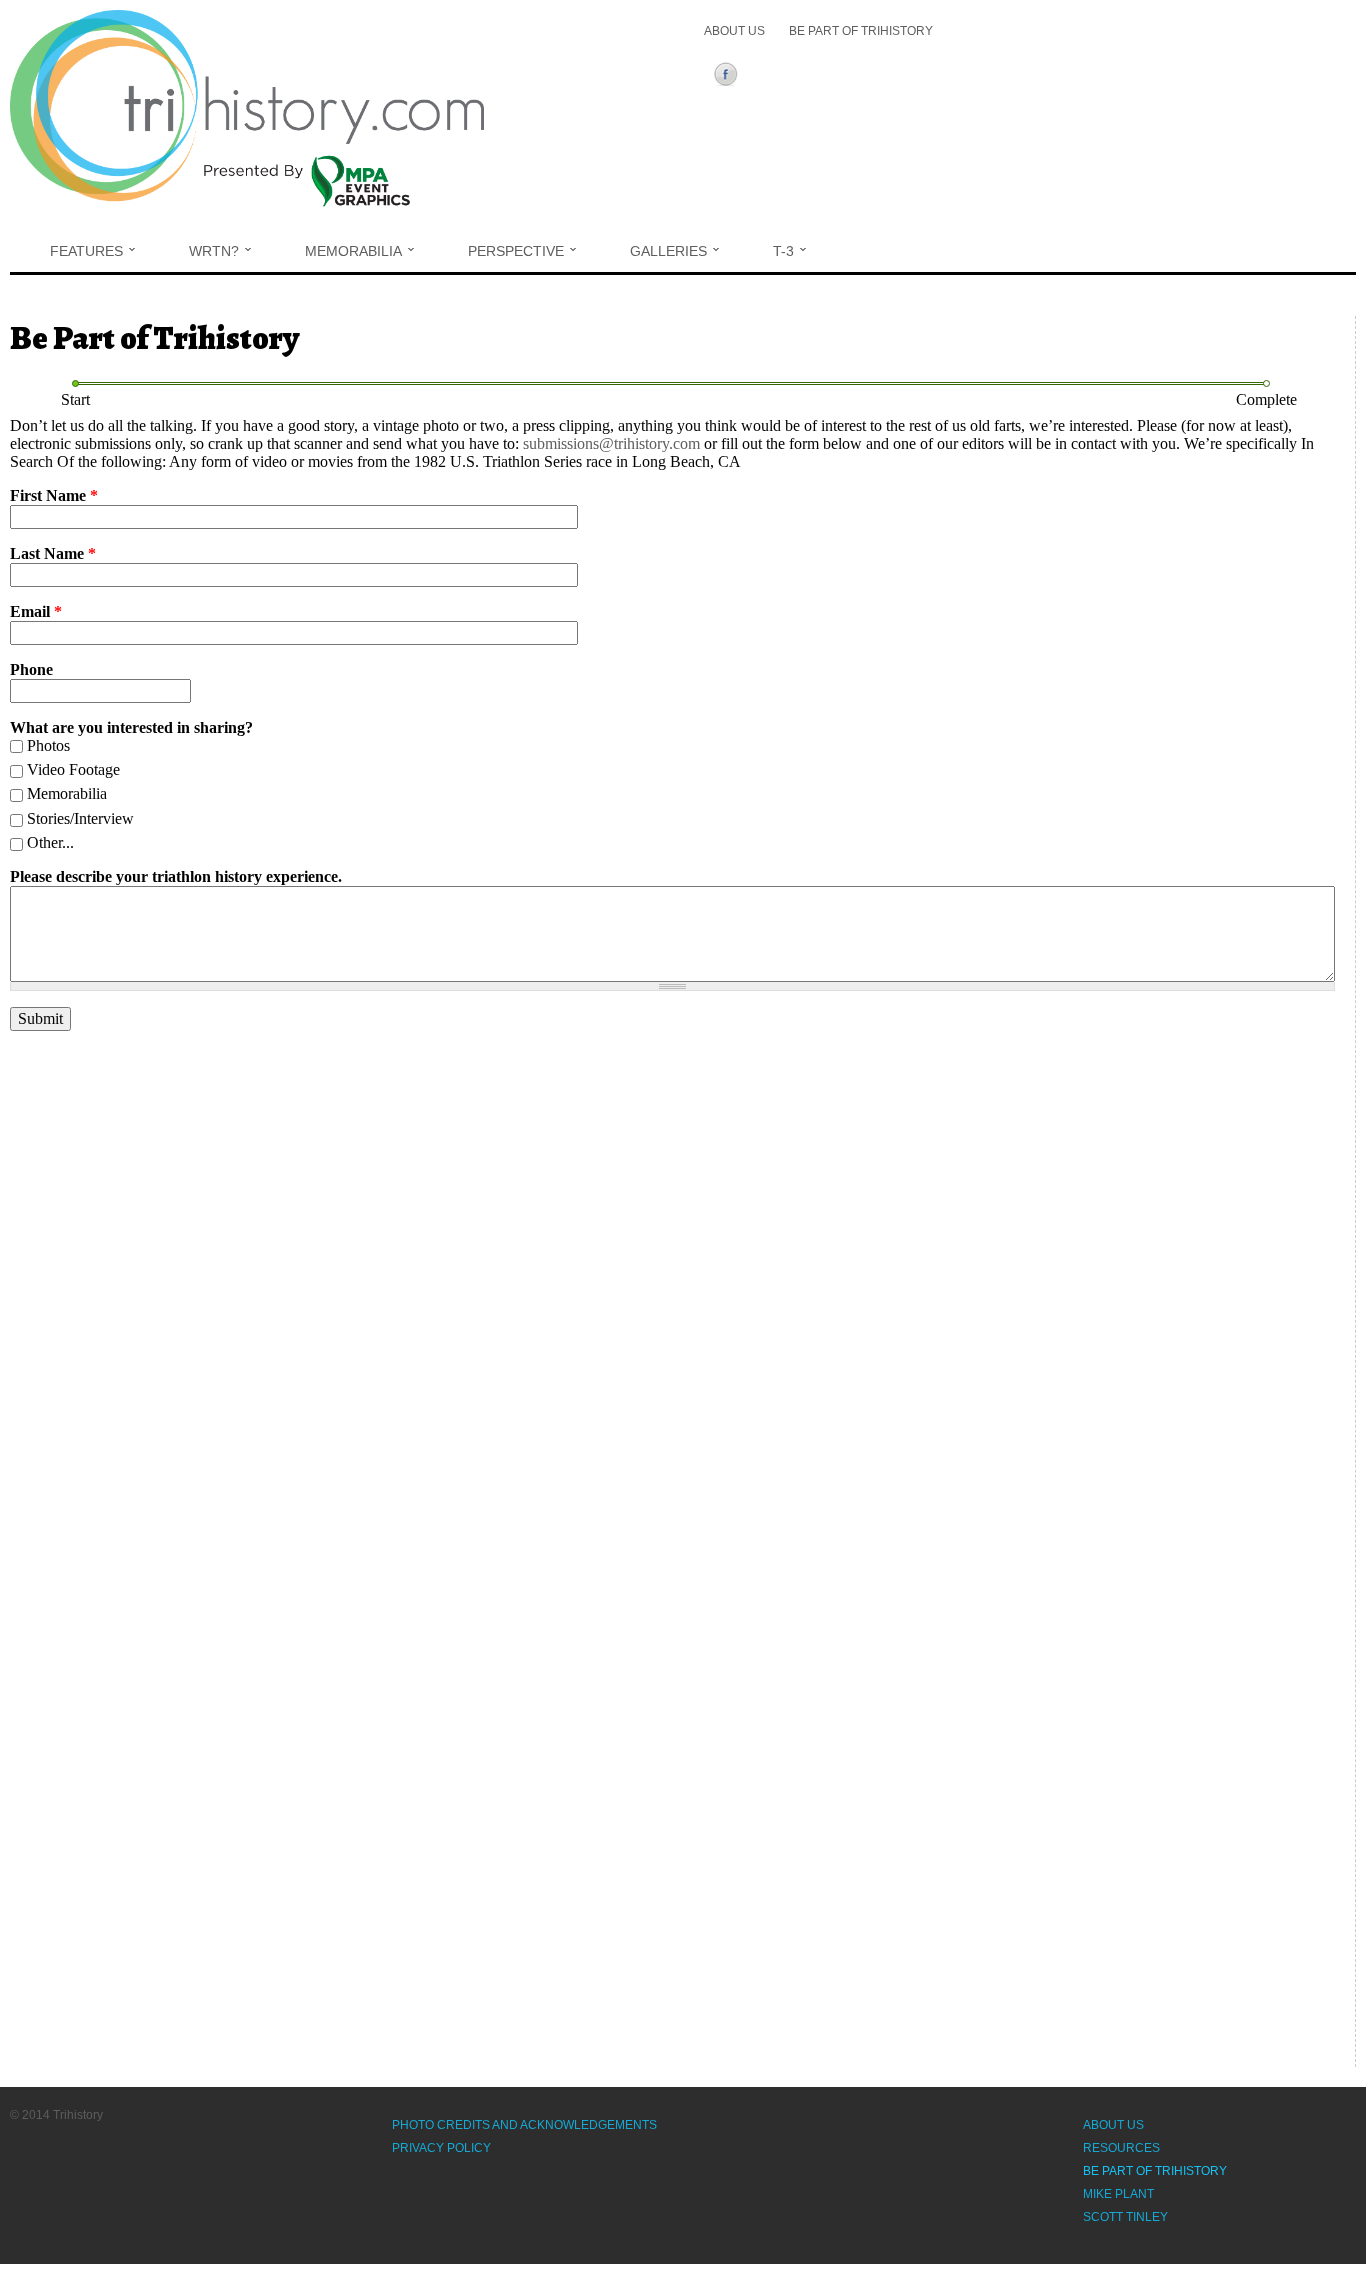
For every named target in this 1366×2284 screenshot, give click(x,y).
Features (86, 251)
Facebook (729, 77)
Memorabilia (353, 251)
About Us (734, 31)
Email (36, 611)
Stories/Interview (80, 818)
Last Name (53, 553)
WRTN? (214, 251)
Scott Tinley (1125, 2217)
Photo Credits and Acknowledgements (524, 2125)
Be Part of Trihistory (861, 31)
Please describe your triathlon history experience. (176, 876)
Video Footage (73, 769)
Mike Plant (1118, 2194)
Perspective (516, 251)
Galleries (668, 251)
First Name (54, 495)
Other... (50, 842)
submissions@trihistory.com (611, 443)
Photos (48, 745)
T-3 (783, 251)
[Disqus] (672, 1297)
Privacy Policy (441, 2148)
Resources (1121, 2148)
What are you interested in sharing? (131, 727)
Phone (31, 669)
